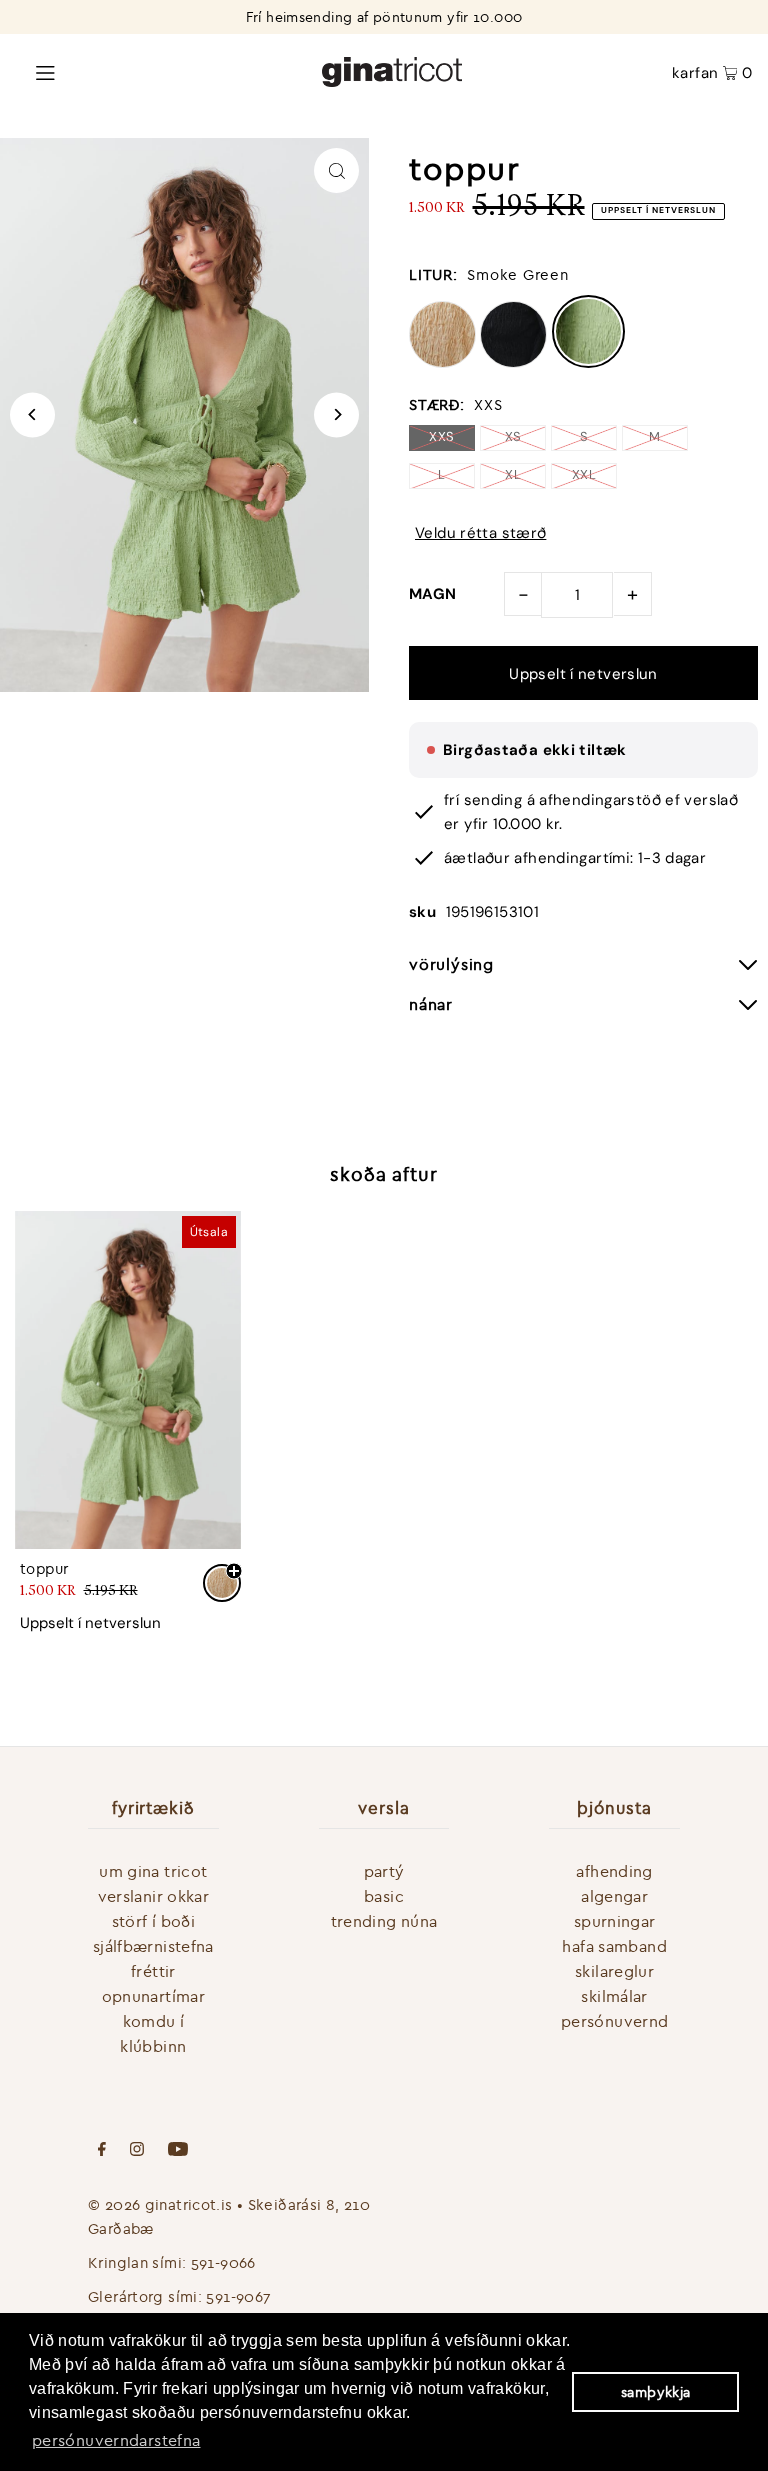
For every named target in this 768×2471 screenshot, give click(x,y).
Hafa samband (614, 1946)
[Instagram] (137, 2151)
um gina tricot (153, 1871)
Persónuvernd (615, 2021)
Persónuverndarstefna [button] (116, 2440)
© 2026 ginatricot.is (160, 2204)
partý (384, 1871)
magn (433, 594)
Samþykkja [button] (655, 2392)
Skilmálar (614, 1996)
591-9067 (238, 2296)
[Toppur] (128, 1380)
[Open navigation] (142, 71)
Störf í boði (154, 1921)
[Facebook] (102, 2151)
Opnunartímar (154, 1996)
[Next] (336, 414)
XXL (584, 474)
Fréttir (153, 1971)
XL (513, 474)
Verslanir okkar (154, 1896)
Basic (384, 1896)
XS (513, 436)
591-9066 (223, 2262)
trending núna (384, 1921)
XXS (441, 436)
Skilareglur (614, 1971)
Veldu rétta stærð (480, 533)
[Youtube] (178, 2151)
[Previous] (32, 414)
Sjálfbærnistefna (153, 1946)
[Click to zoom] (336, 170)
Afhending (614, 1871)
